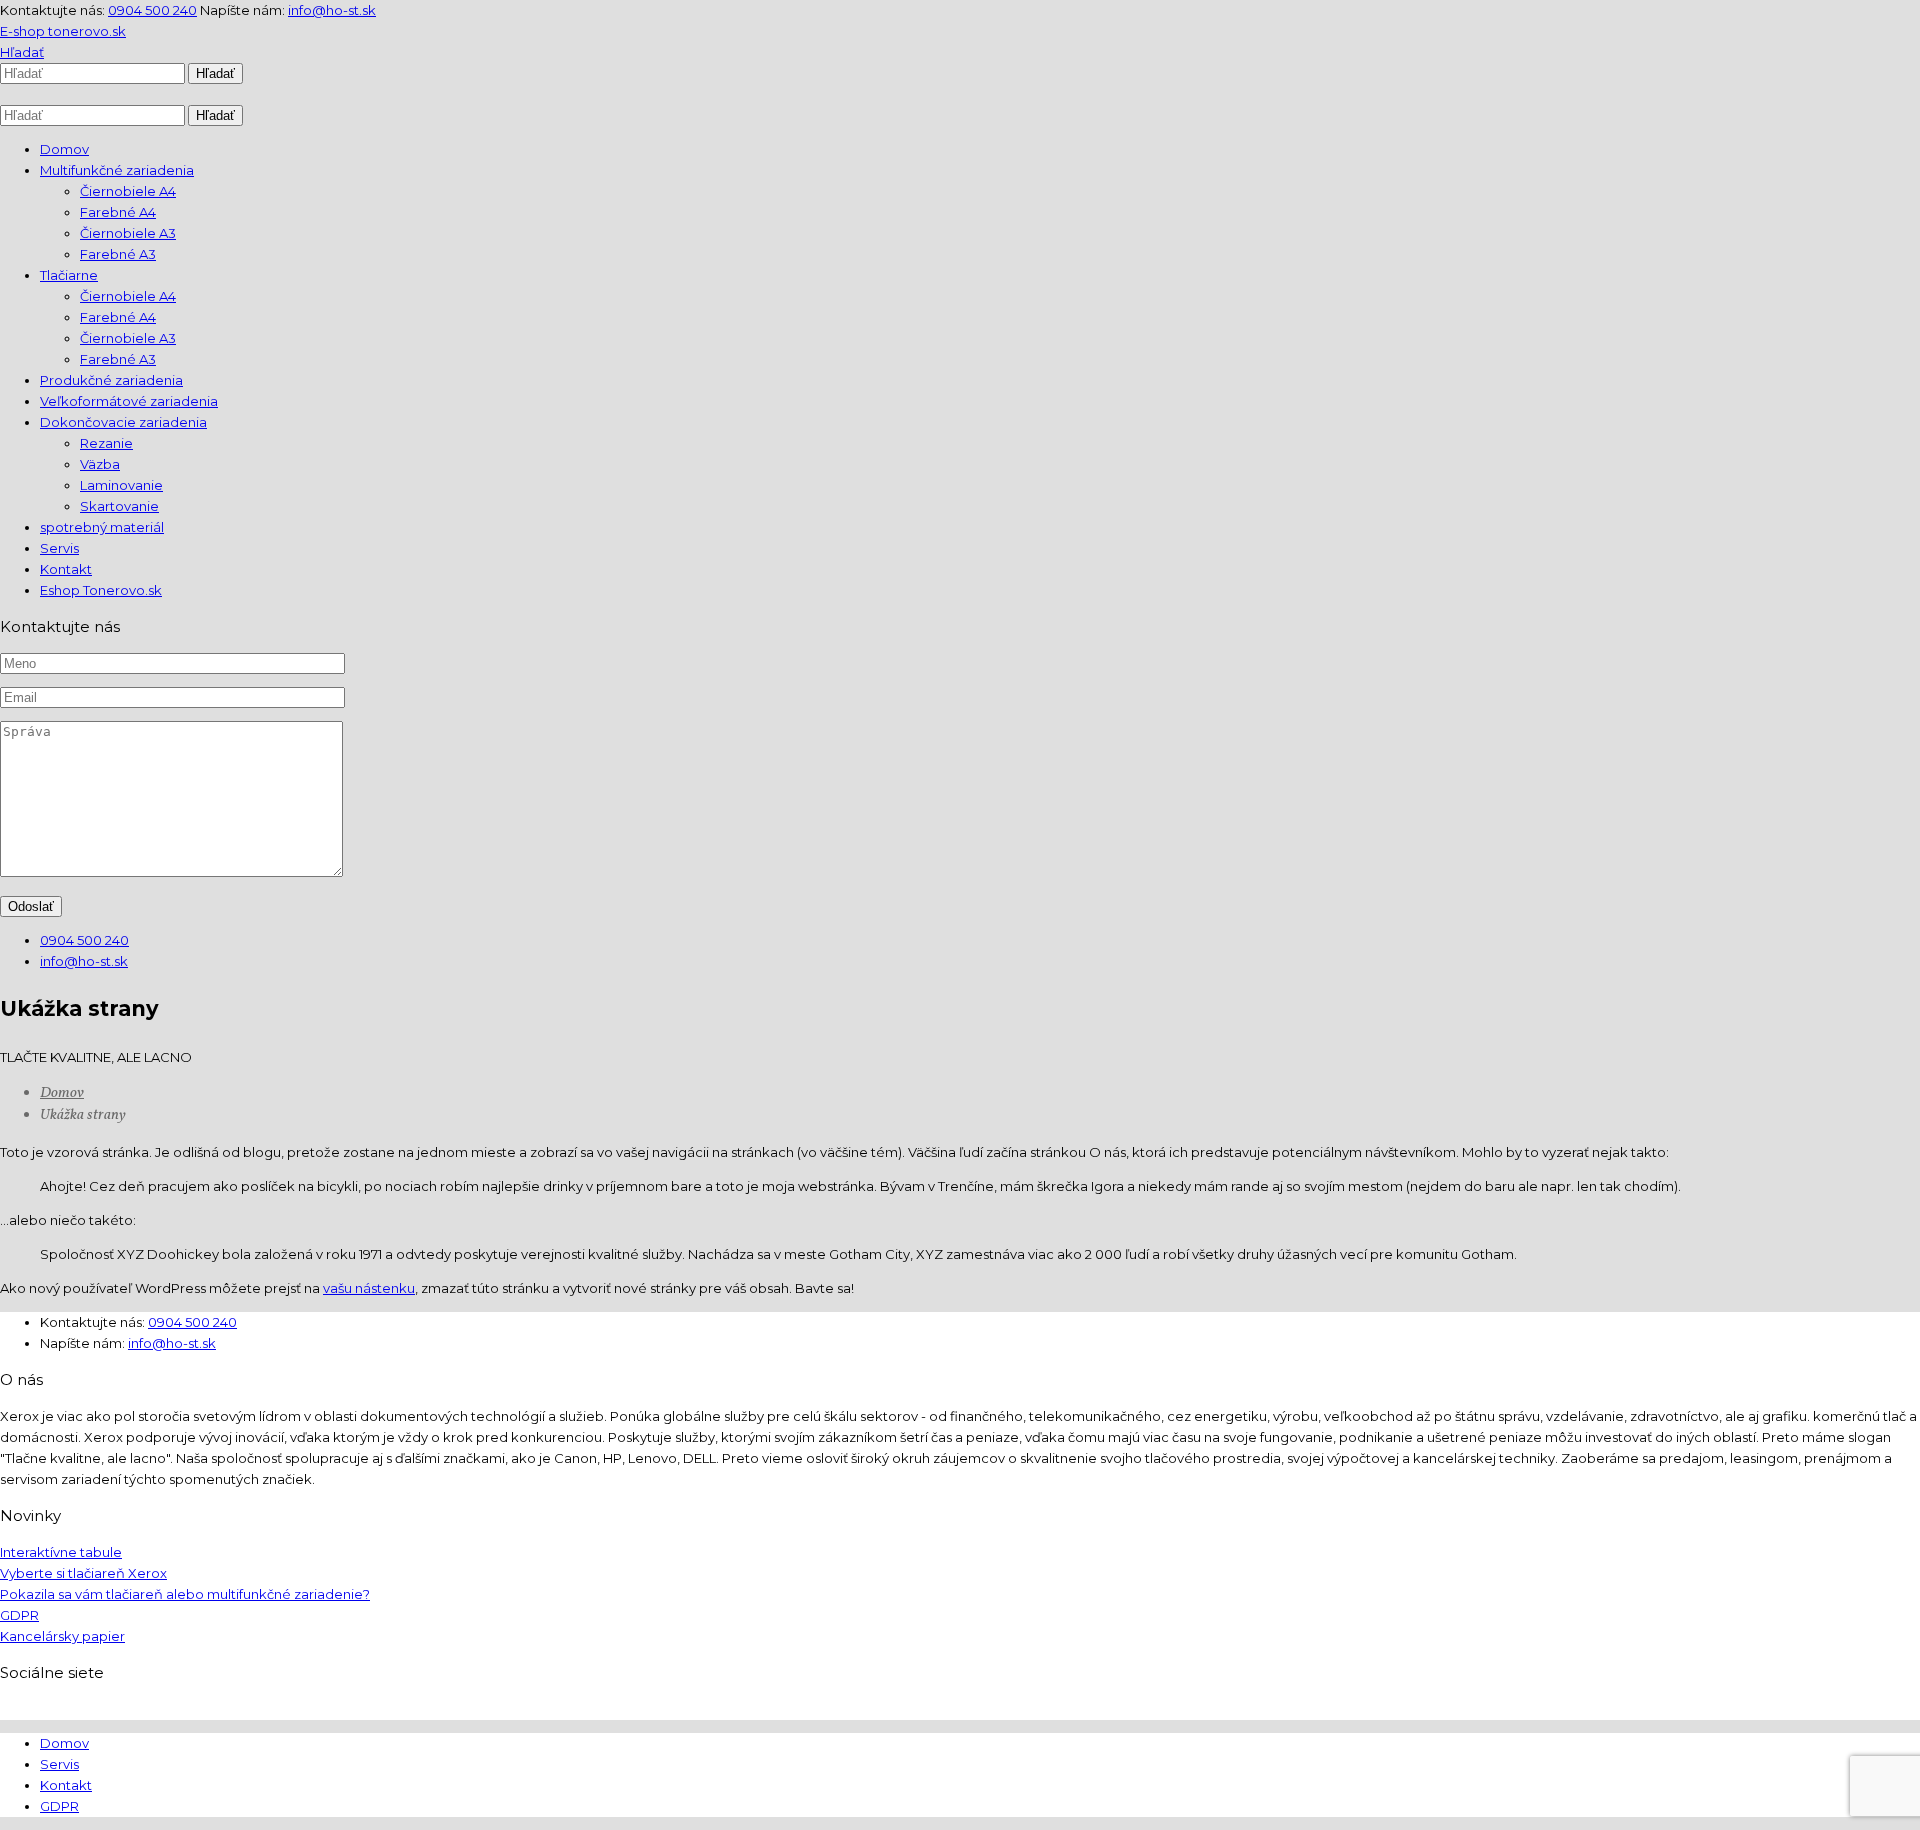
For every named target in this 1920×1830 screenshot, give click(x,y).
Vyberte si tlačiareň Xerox (83, 1573)
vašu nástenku (369, 1288)
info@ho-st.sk (332, 10)
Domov (62, 1093)
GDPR (19, 1615)
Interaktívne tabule (61, 1552)
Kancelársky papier (62, 1636)
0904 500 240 (152, 10)
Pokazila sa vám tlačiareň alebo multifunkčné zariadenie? (185, 1594)
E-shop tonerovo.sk (63, 31)
